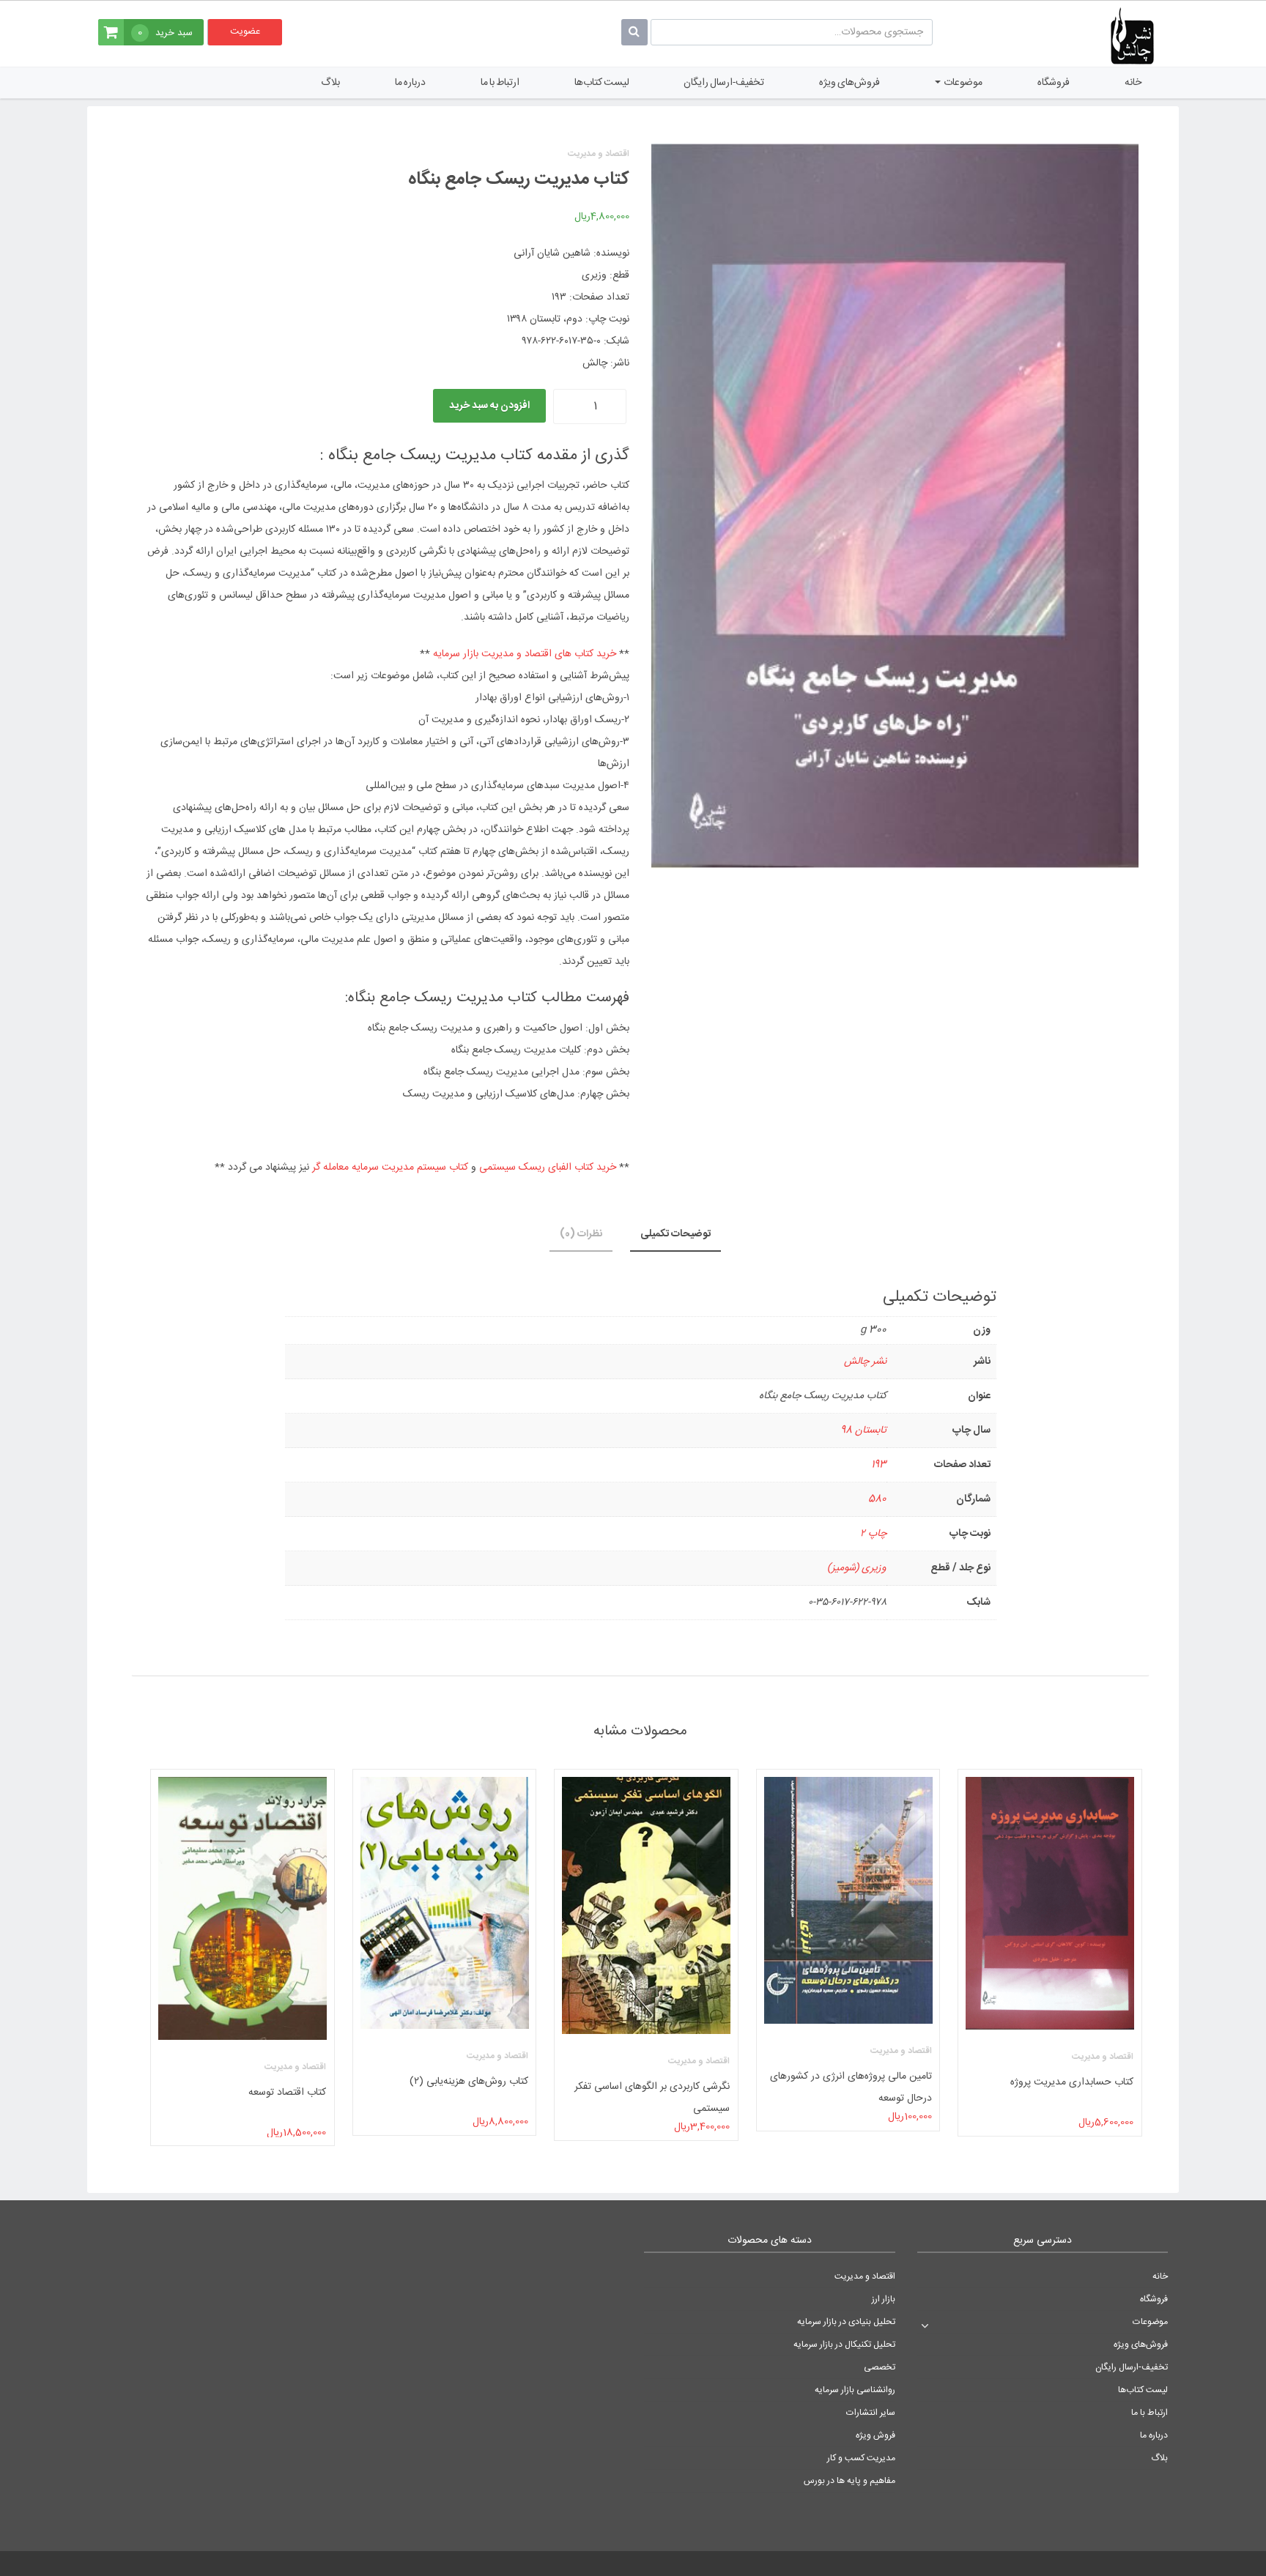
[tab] (675, 1235)
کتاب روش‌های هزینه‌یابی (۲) (468, 2082)
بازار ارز (884, 2299)
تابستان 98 (863, 1430)
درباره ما (410, 83)
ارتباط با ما (500, 83)
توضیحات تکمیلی (675, 1234)
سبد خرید (165, 33)
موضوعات (962, 83)
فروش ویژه (876, 2435)
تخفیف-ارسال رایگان (724, 83)
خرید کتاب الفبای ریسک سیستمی (548, 1168)
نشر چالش (865, 1362)
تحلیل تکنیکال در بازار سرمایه (844, 2345)
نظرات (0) (581, 1234)
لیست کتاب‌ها (602, 83)
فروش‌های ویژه (849, 83)
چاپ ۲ (873, 1534)
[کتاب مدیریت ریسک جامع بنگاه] (895, 506)
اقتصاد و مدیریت (865, 2276)
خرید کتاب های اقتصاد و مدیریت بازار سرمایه (525, 654)
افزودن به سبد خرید (489, 406)
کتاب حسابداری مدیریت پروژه (1072, 2082)
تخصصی (880, 2367)
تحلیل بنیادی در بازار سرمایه (846, 2322)
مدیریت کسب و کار (861, 2458)
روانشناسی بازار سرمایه (855, 2390)
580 (877, 1499)
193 (879, 1465)
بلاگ (330, 83)
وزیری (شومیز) (857, 1568)
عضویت (245, 31)
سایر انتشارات (871, 2413)
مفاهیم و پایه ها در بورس (849, 2481)
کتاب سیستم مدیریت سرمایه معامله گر (390, 1168)
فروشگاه (1054, 83)
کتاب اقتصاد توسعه (287, 2093)
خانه (1133, 83)
